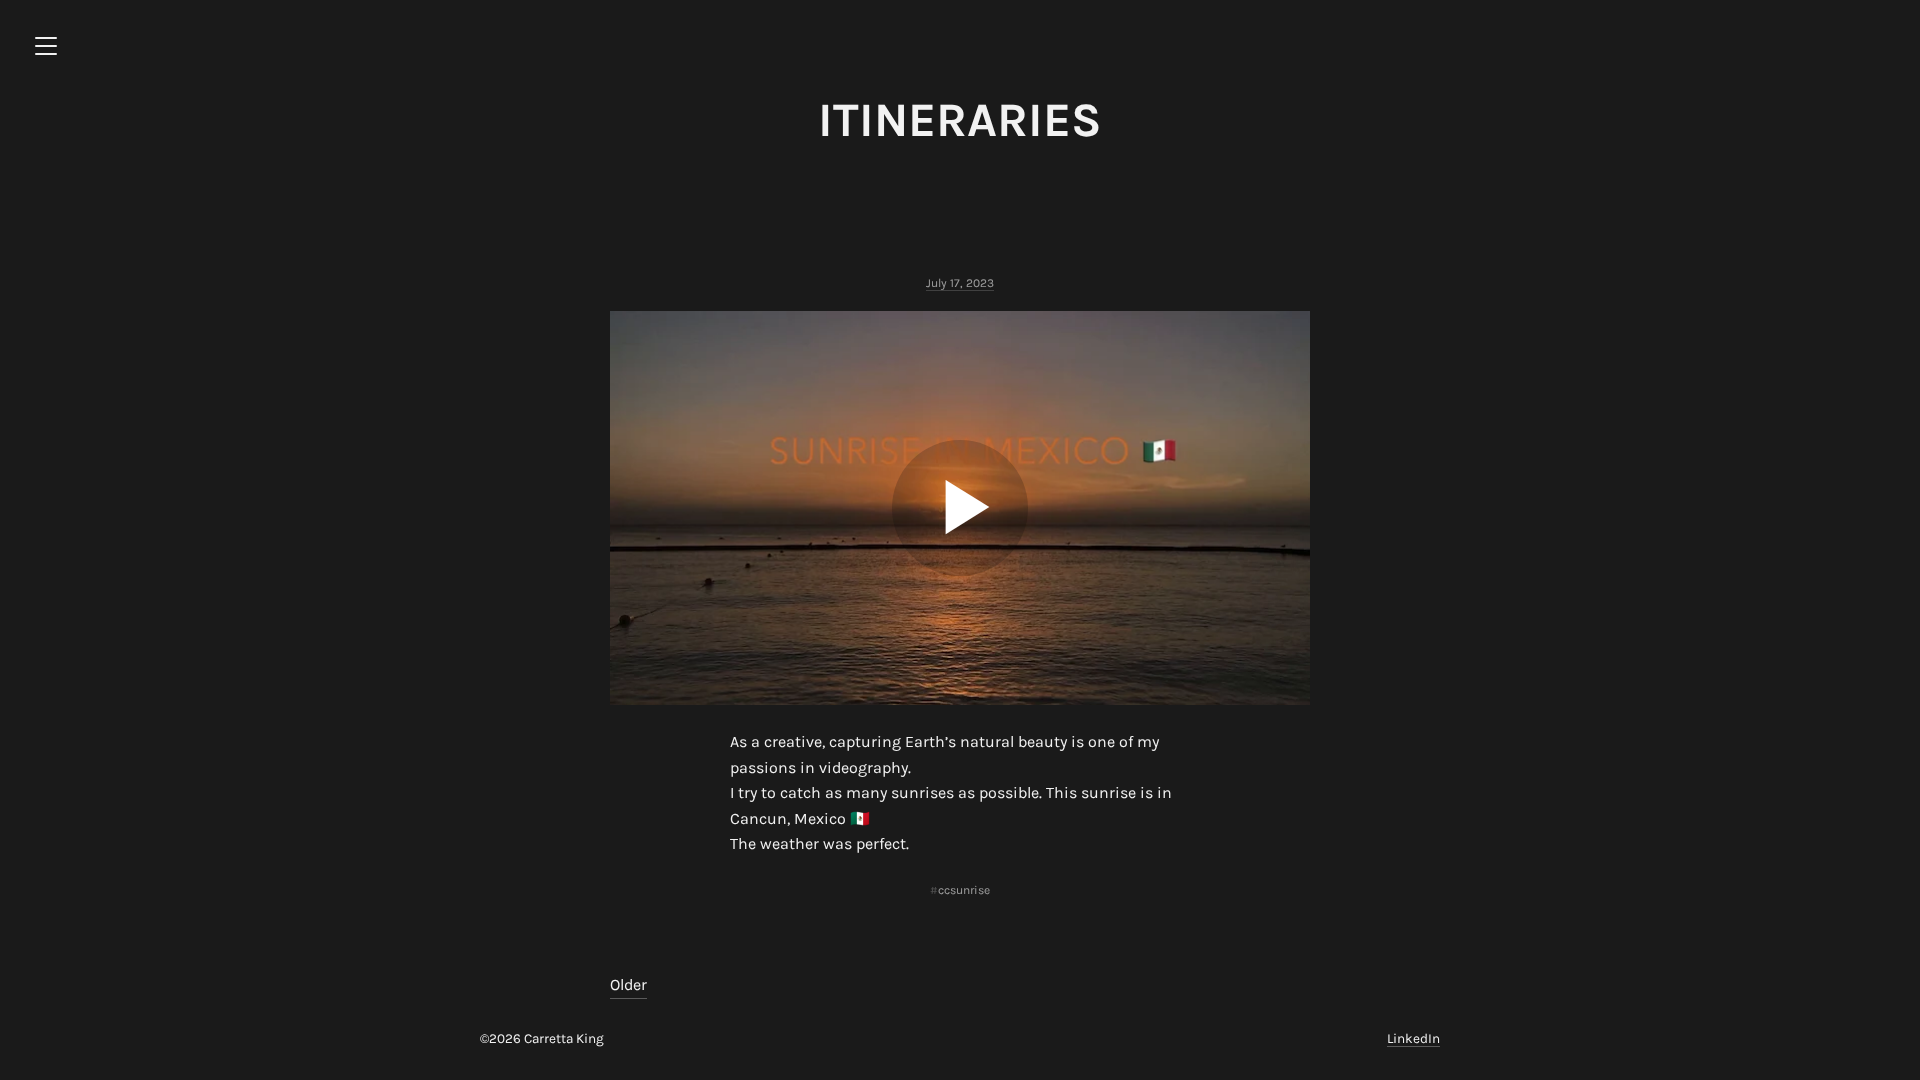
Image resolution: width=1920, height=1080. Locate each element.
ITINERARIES (960, 120)
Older (628, 984)
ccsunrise (964, 890)
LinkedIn (1413, 1038)
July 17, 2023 (960, 283)
